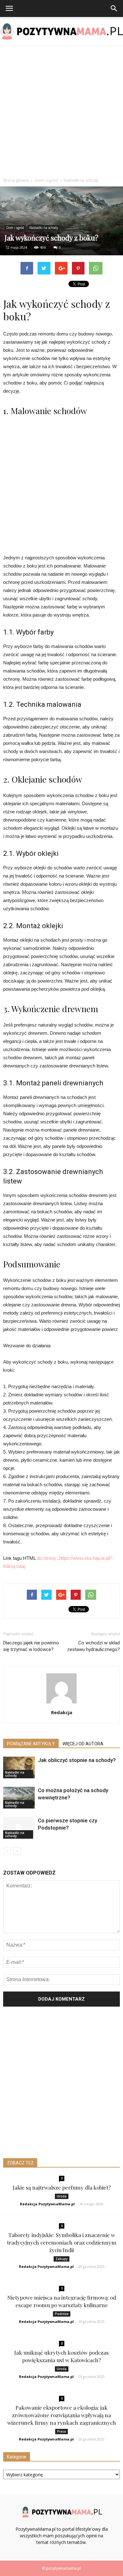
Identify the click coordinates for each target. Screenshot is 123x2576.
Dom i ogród (15, 228)
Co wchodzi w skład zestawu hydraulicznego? (94, 1646)
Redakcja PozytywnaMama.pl (47, 2204)
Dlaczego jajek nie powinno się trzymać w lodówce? (31, 1646)
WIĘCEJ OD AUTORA (83, 1744)
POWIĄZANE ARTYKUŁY (31, 1744)
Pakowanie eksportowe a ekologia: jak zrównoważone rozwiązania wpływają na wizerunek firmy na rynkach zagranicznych (62, 2415)
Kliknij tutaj (14, 1566)
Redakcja (62, 1712)
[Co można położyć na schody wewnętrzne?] (19, 1798)
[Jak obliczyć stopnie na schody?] (19, 1767)
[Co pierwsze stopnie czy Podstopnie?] (19, 1828)
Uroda (62, 2196)
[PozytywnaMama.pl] (61, 31)
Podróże (62, 2314)
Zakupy (61, 2259)
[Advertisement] (61, 110)
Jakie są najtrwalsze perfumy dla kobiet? (62, 2187)
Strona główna (16, 180)
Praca (61, 2431)
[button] (114, 8)
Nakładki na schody (44, 228)
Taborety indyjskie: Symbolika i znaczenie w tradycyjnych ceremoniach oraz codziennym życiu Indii (62, 2242)
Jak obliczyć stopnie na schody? (77, 1760)
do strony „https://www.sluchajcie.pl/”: (75, 1558)
